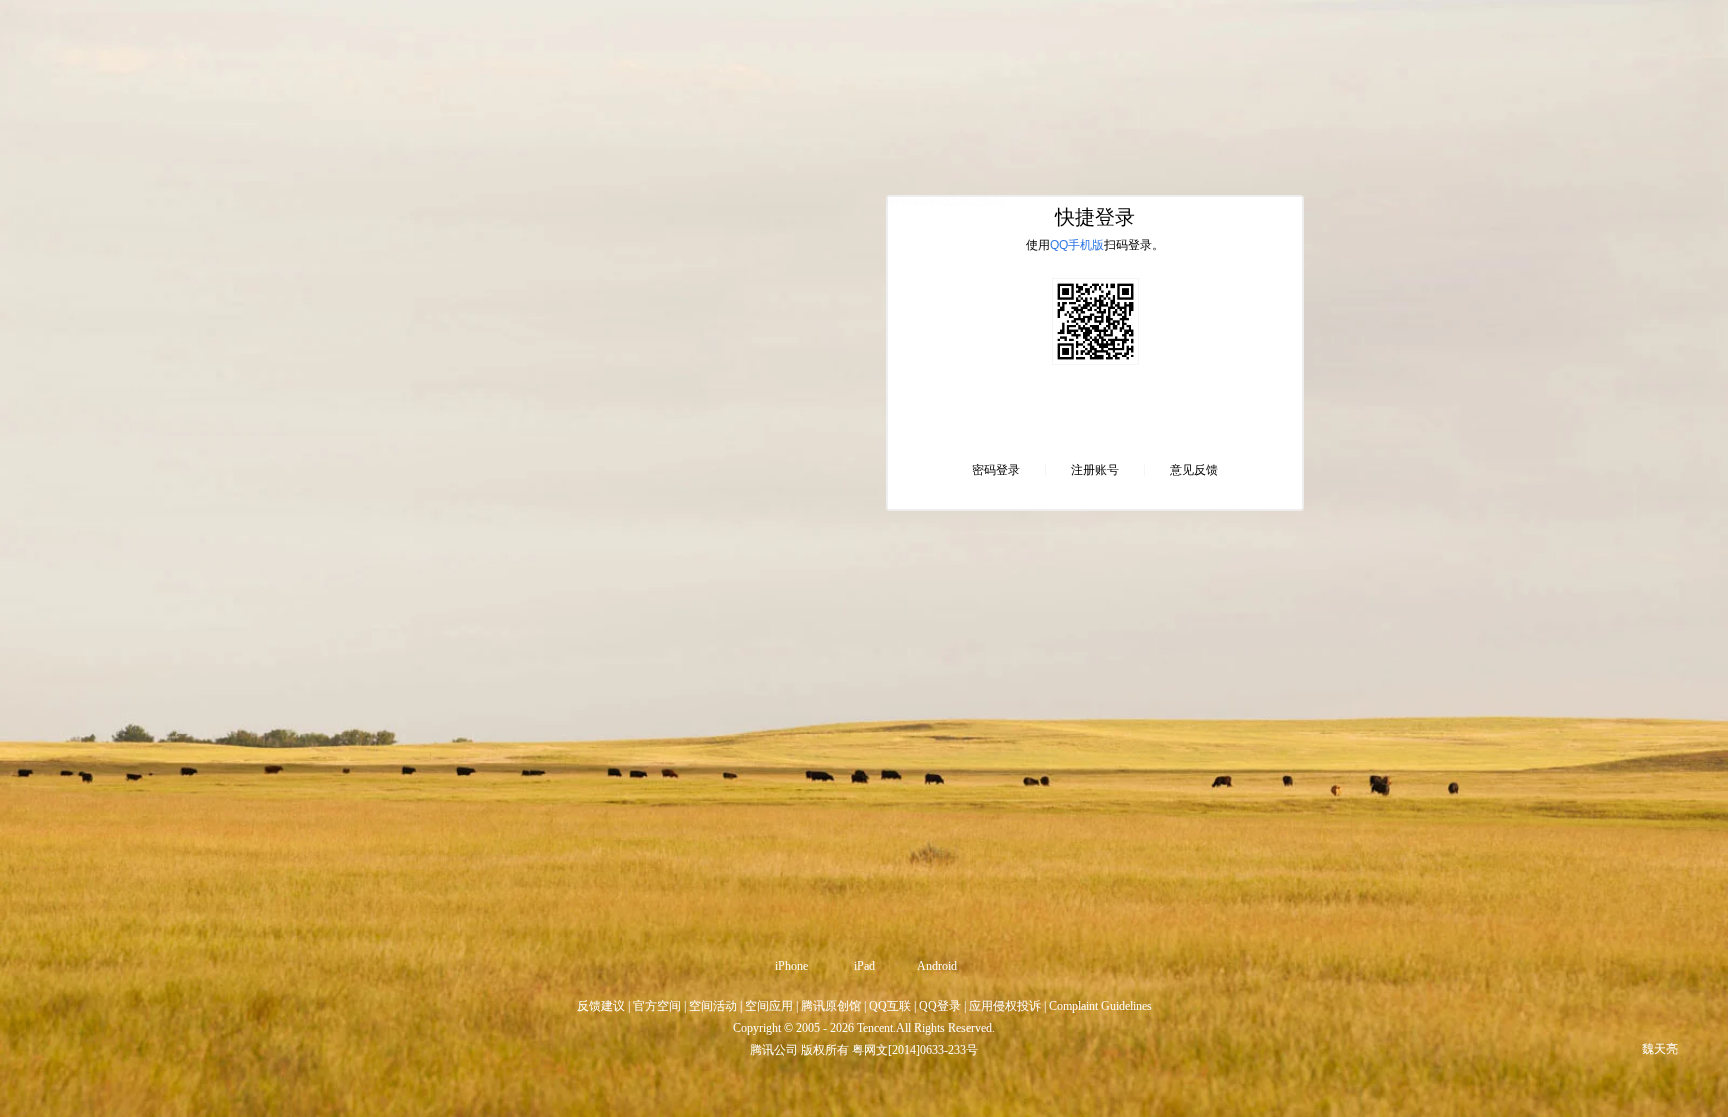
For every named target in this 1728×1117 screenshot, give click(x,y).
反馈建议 (601, 1006)
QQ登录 (940, 1006)
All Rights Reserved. (945, 1028)
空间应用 (769, 1006)
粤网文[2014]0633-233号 (915, 1050)
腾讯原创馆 (831, 1006)
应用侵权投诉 (1005, 1006)
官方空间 (657, 1006)
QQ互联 (890, 1006)
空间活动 (713, 1006)
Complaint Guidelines (1100, 1006)
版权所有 (825, 1050)
